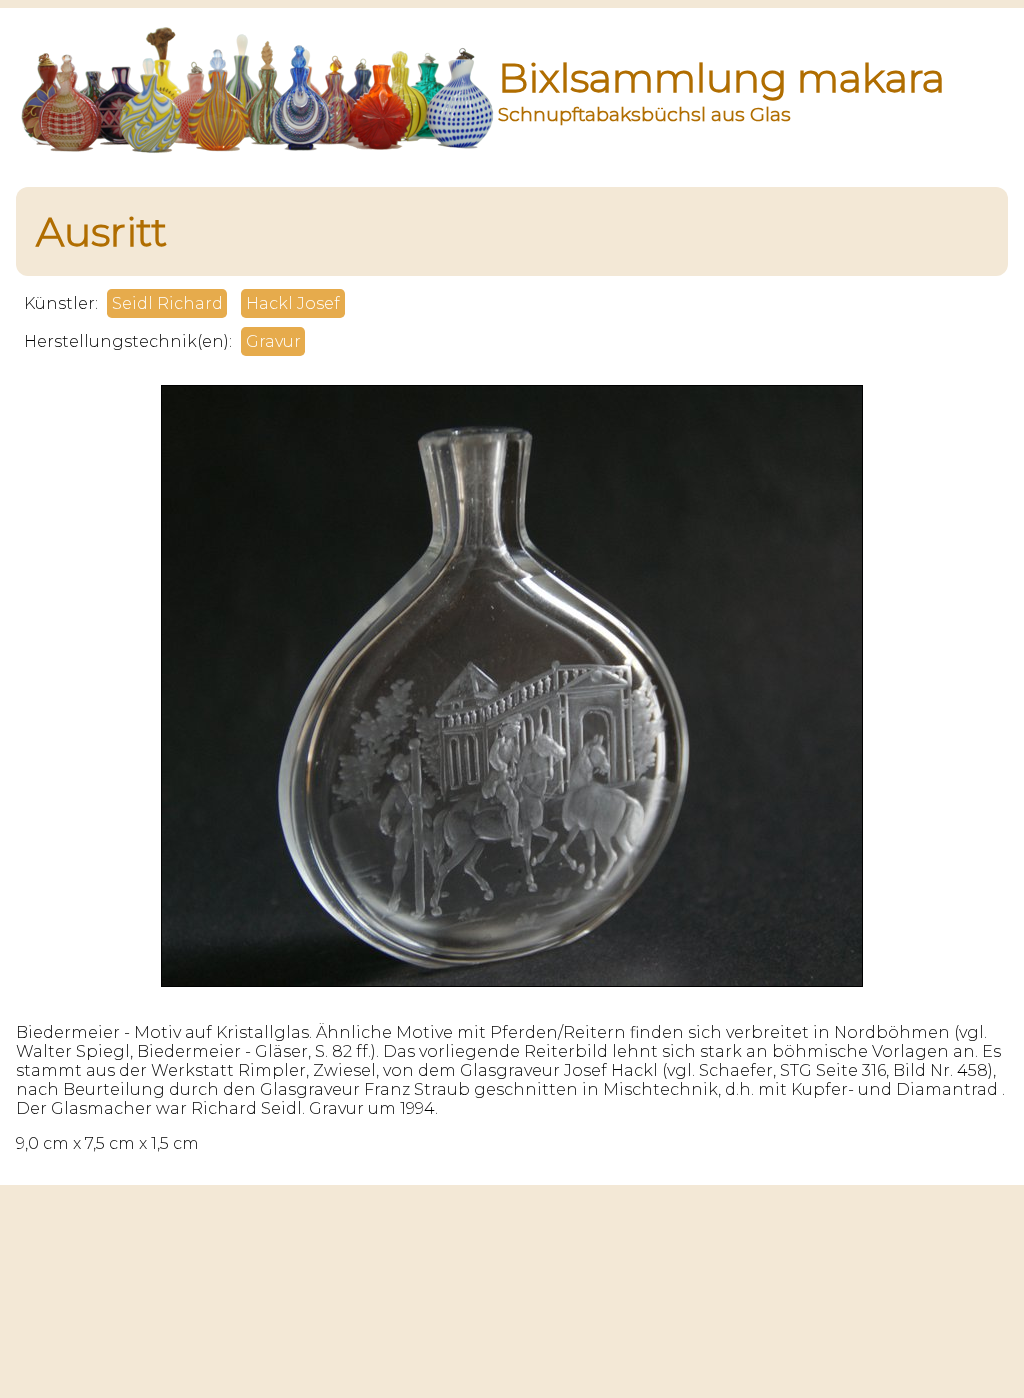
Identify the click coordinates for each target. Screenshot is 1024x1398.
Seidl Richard (167, 303)
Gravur (273, 341)
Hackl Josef (293, 303)
